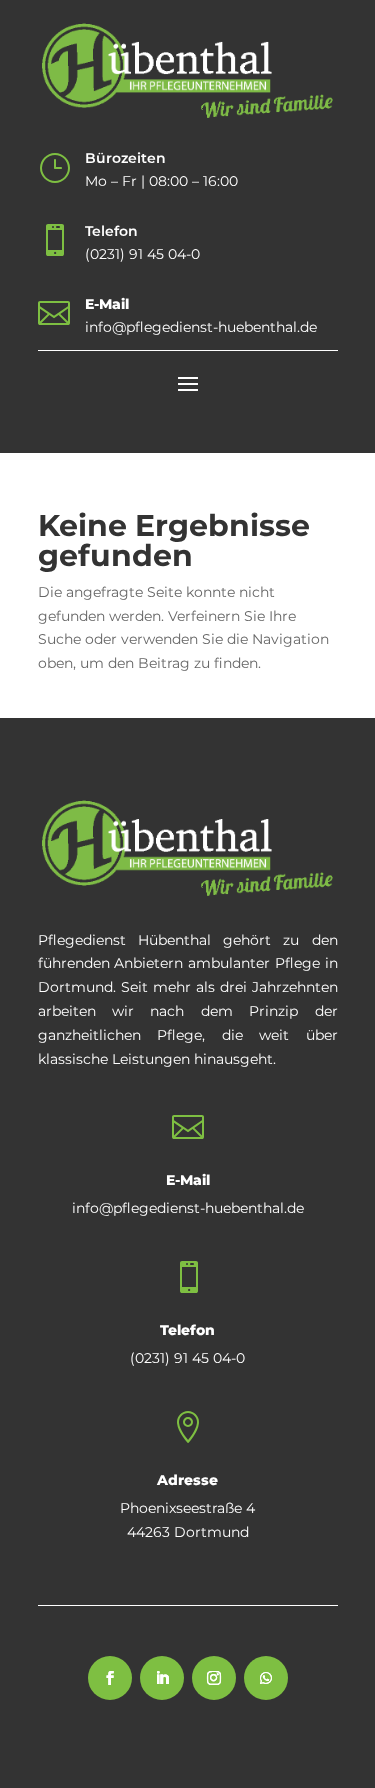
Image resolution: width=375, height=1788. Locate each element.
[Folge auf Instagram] (214, 1678)
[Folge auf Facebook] (110, 1678)
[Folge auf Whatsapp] (266, 1678)
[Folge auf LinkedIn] (162, 1678)
